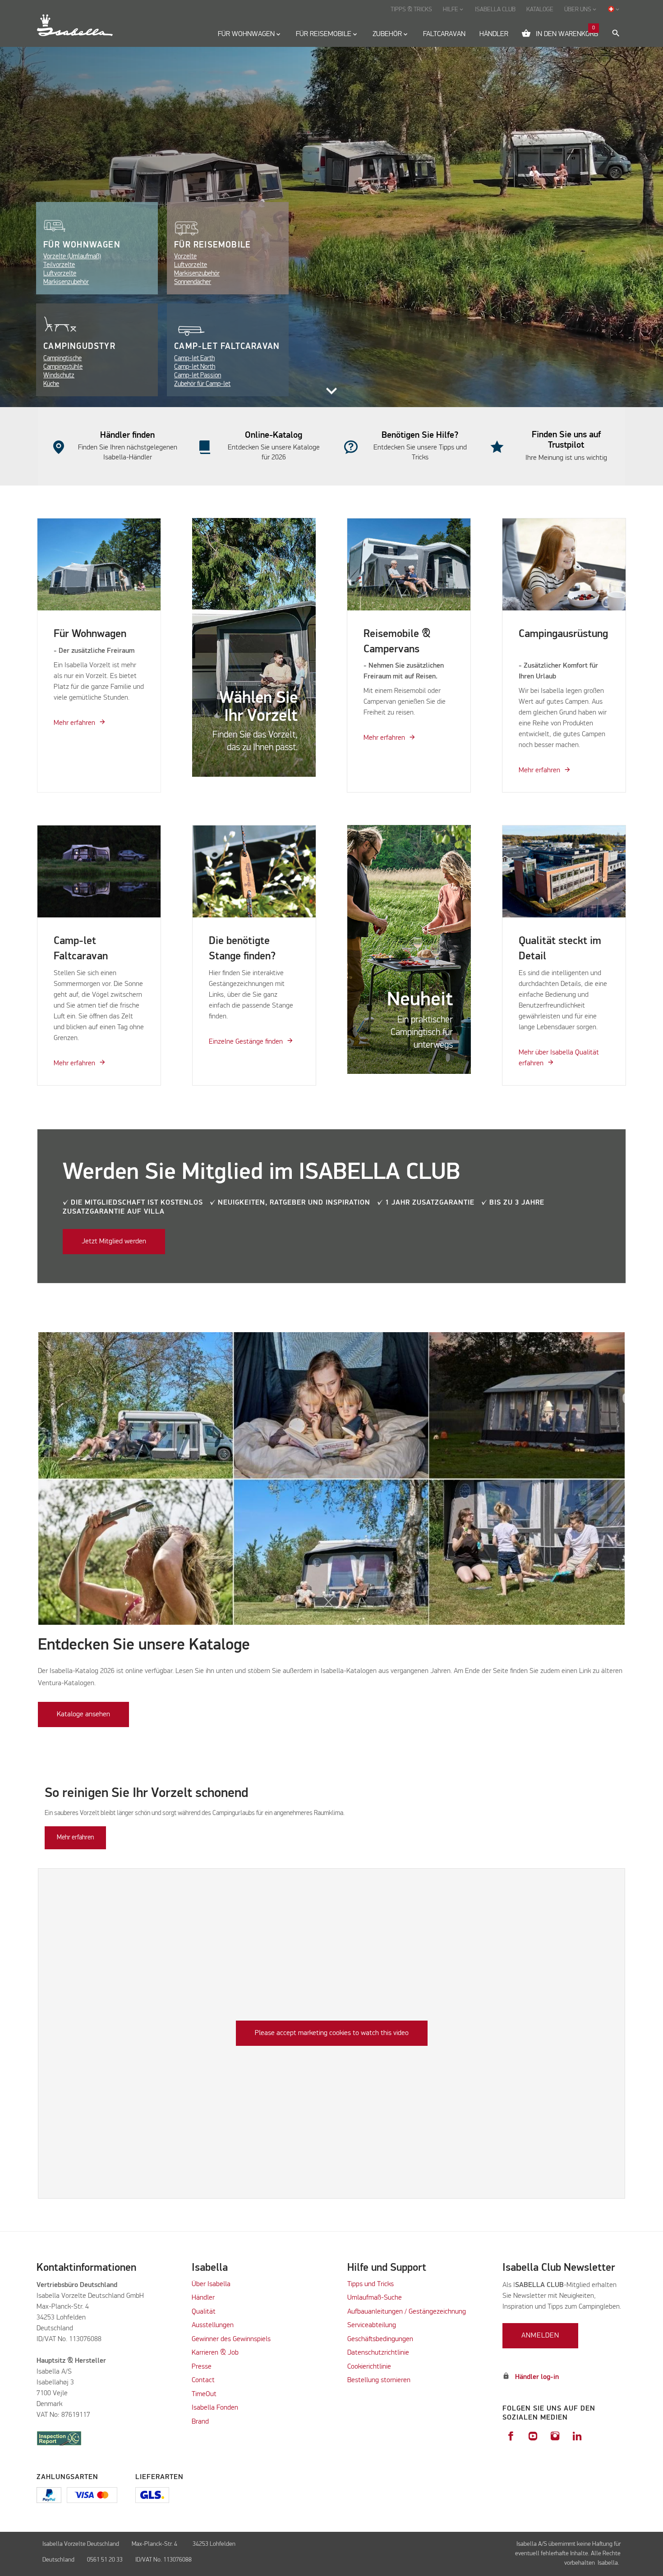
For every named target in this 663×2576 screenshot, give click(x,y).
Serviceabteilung (372, 2325)
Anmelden (540, 2336)
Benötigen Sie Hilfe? (420, 435)
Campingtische (62, 358)
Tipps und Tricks (371, 2284)
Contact (203, 2380)
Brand (200, 2422)
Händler (203, 2298)
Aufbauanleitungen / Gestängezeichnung (407, 2312)
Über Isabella (211, 2284)
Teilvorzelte (59, 265)
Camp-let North (195, 367)
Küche (51, 384)
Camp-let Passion (198, 375)
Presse (202, 2367)
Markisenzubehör (66, 282)
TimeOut (204, 2394)
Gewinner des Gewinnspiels (231, 2339)
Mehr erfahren (74, 723)
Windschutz (59, 375)
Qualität (204, 2312)
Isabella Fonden (215, 2408)
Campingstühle (63, 367)
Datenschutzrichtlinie (378, 2353)
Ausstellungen (213, 2325)
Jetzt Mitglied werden (114, 1242)
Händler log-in (537, 2377)
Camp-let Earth (194, 358)
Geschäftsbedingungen (380, 2339)
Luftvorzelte (60, 273)
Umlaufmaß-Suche (375, 2298)
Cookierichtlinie (369, 2367)
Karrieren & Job (215, 2353)
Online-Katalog (274, 435)
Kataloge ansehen (83, 1714)
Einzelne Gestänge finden (246, 1042)
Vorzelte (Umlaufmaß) (72, 256)
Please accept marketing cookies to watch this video (332, 2033)
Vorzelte (185, 256)
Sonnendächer (193, 282)
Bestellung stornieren (379, 2380)
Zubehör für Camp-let (202, 384)
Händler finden (127, 435)
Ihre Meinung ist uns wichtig (566, 458)
